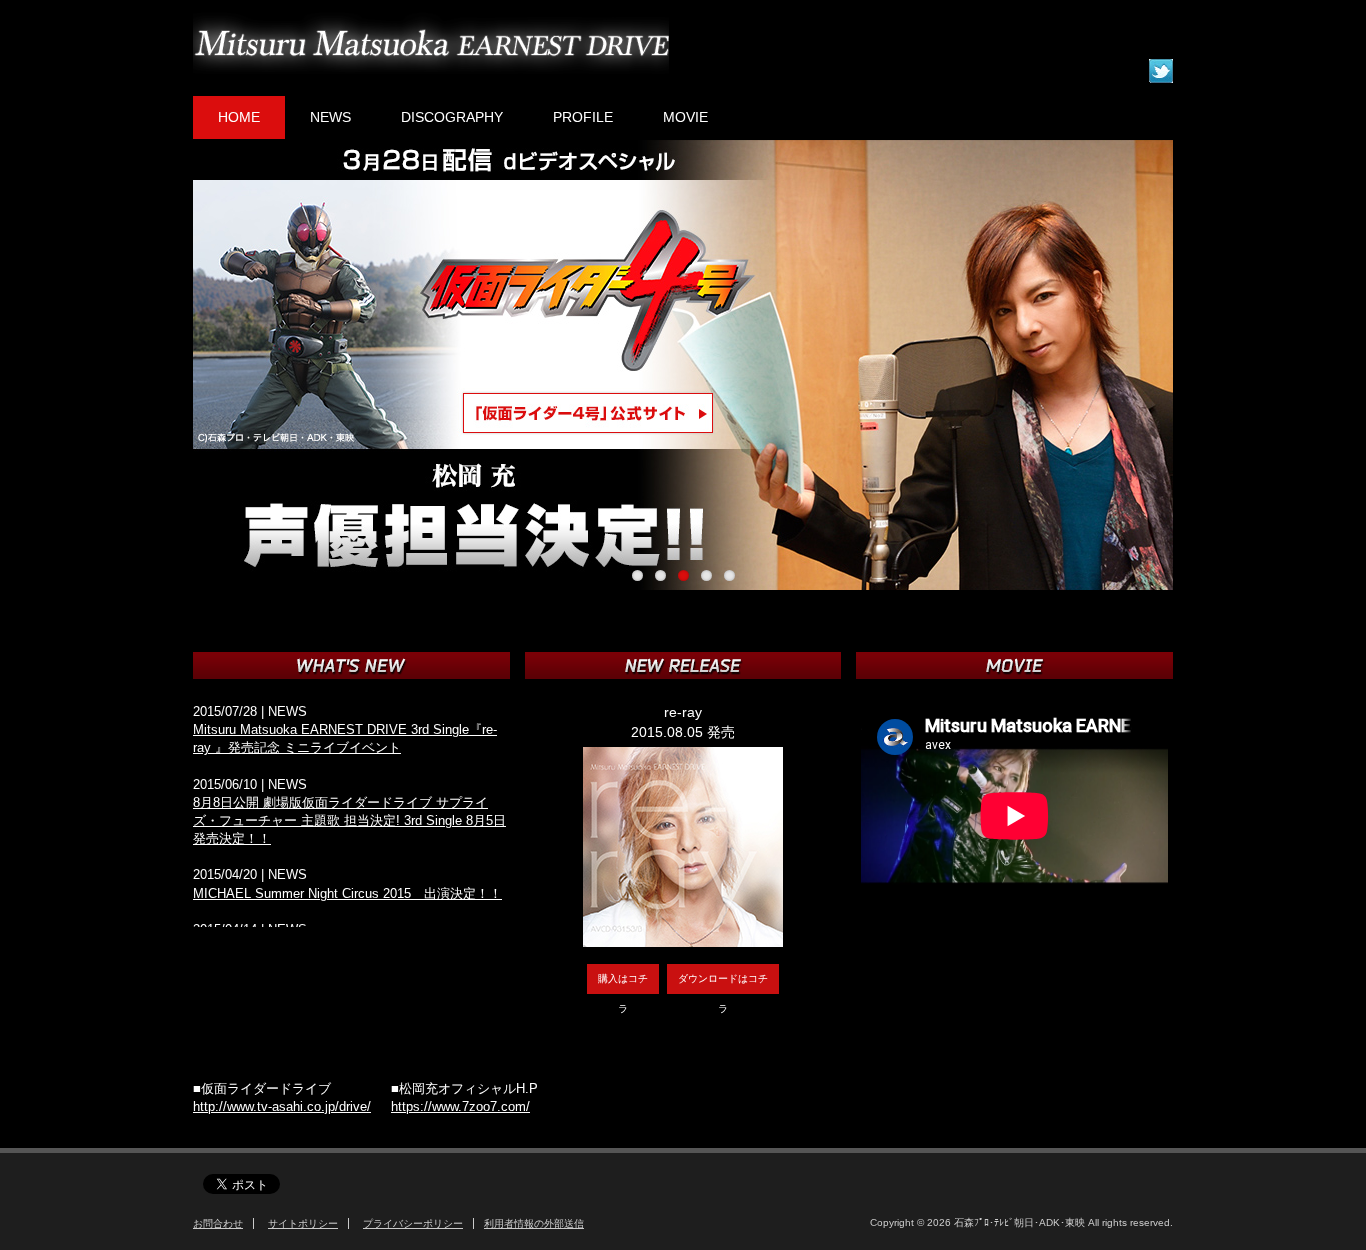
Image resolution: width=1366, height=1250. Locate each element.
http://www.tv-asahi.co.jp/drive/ (282, 1106)
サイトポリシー (303, 1223)
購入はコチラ (623, 983)
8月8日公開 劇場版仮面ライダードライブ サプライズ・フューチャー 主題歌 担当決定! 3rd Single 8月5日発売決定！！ (349, 820)
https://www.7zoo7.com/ (460, 1106)
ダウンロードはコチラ (723, 983)
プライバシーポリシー (413, 1223)
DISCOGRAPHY (452, 117)
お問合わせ (218, 1223)
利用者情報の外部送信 (534, 1223)
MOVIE (685, 117)
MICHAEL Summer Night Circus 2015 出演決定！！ (347, 893)
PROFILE (583, 117)
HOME (239, 117)
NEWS (330, 117)
